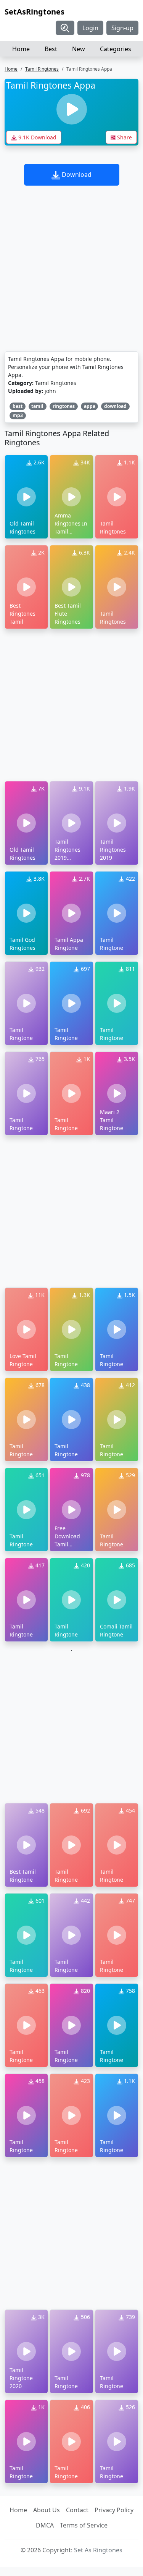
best (18, 406)
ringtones (64, 406)
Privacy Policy (114, 2510)
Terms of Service (84, 2525)
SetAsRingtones (35, 12)
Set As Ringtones (98, 2550)
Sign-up (122, 28)
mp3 (18, 415)
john (50, 391)
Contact (77, 2510)
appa (90, 406)
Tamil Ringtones (42, 69)
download (115, 406)
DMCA (45, 2525)
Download (76, 175)
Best (51, 49)
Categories (116, 49)
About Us (47, 2510)
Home (21, 49)
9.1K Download (37, 137)
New (79, 49)
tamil (37, 406)
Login (90, 28)
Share (124, 137)
